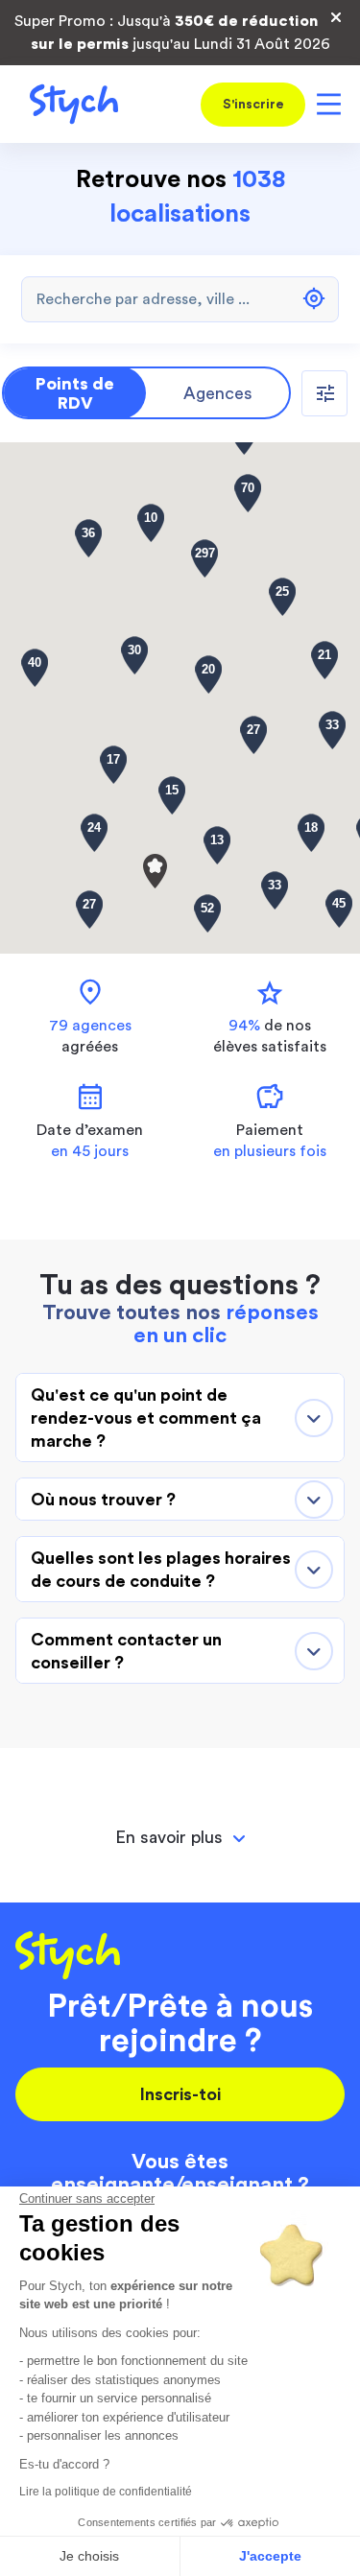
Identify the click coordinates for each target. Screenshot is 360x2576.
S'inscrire (253, 105)
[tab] (180, 1838)
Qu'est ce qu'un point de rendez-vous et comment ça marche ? (146, 1418)
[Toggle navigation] (325, 104)
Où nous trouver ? (103, 1500)
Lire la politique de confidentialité (106, 2492)
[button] (155, 871)
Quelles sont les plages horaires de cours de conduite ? (161, 1570)
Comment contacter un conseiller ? (126, 1651)
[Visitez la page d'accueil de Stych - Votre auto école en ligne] (67, 104)
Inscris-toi (180, 2094)
